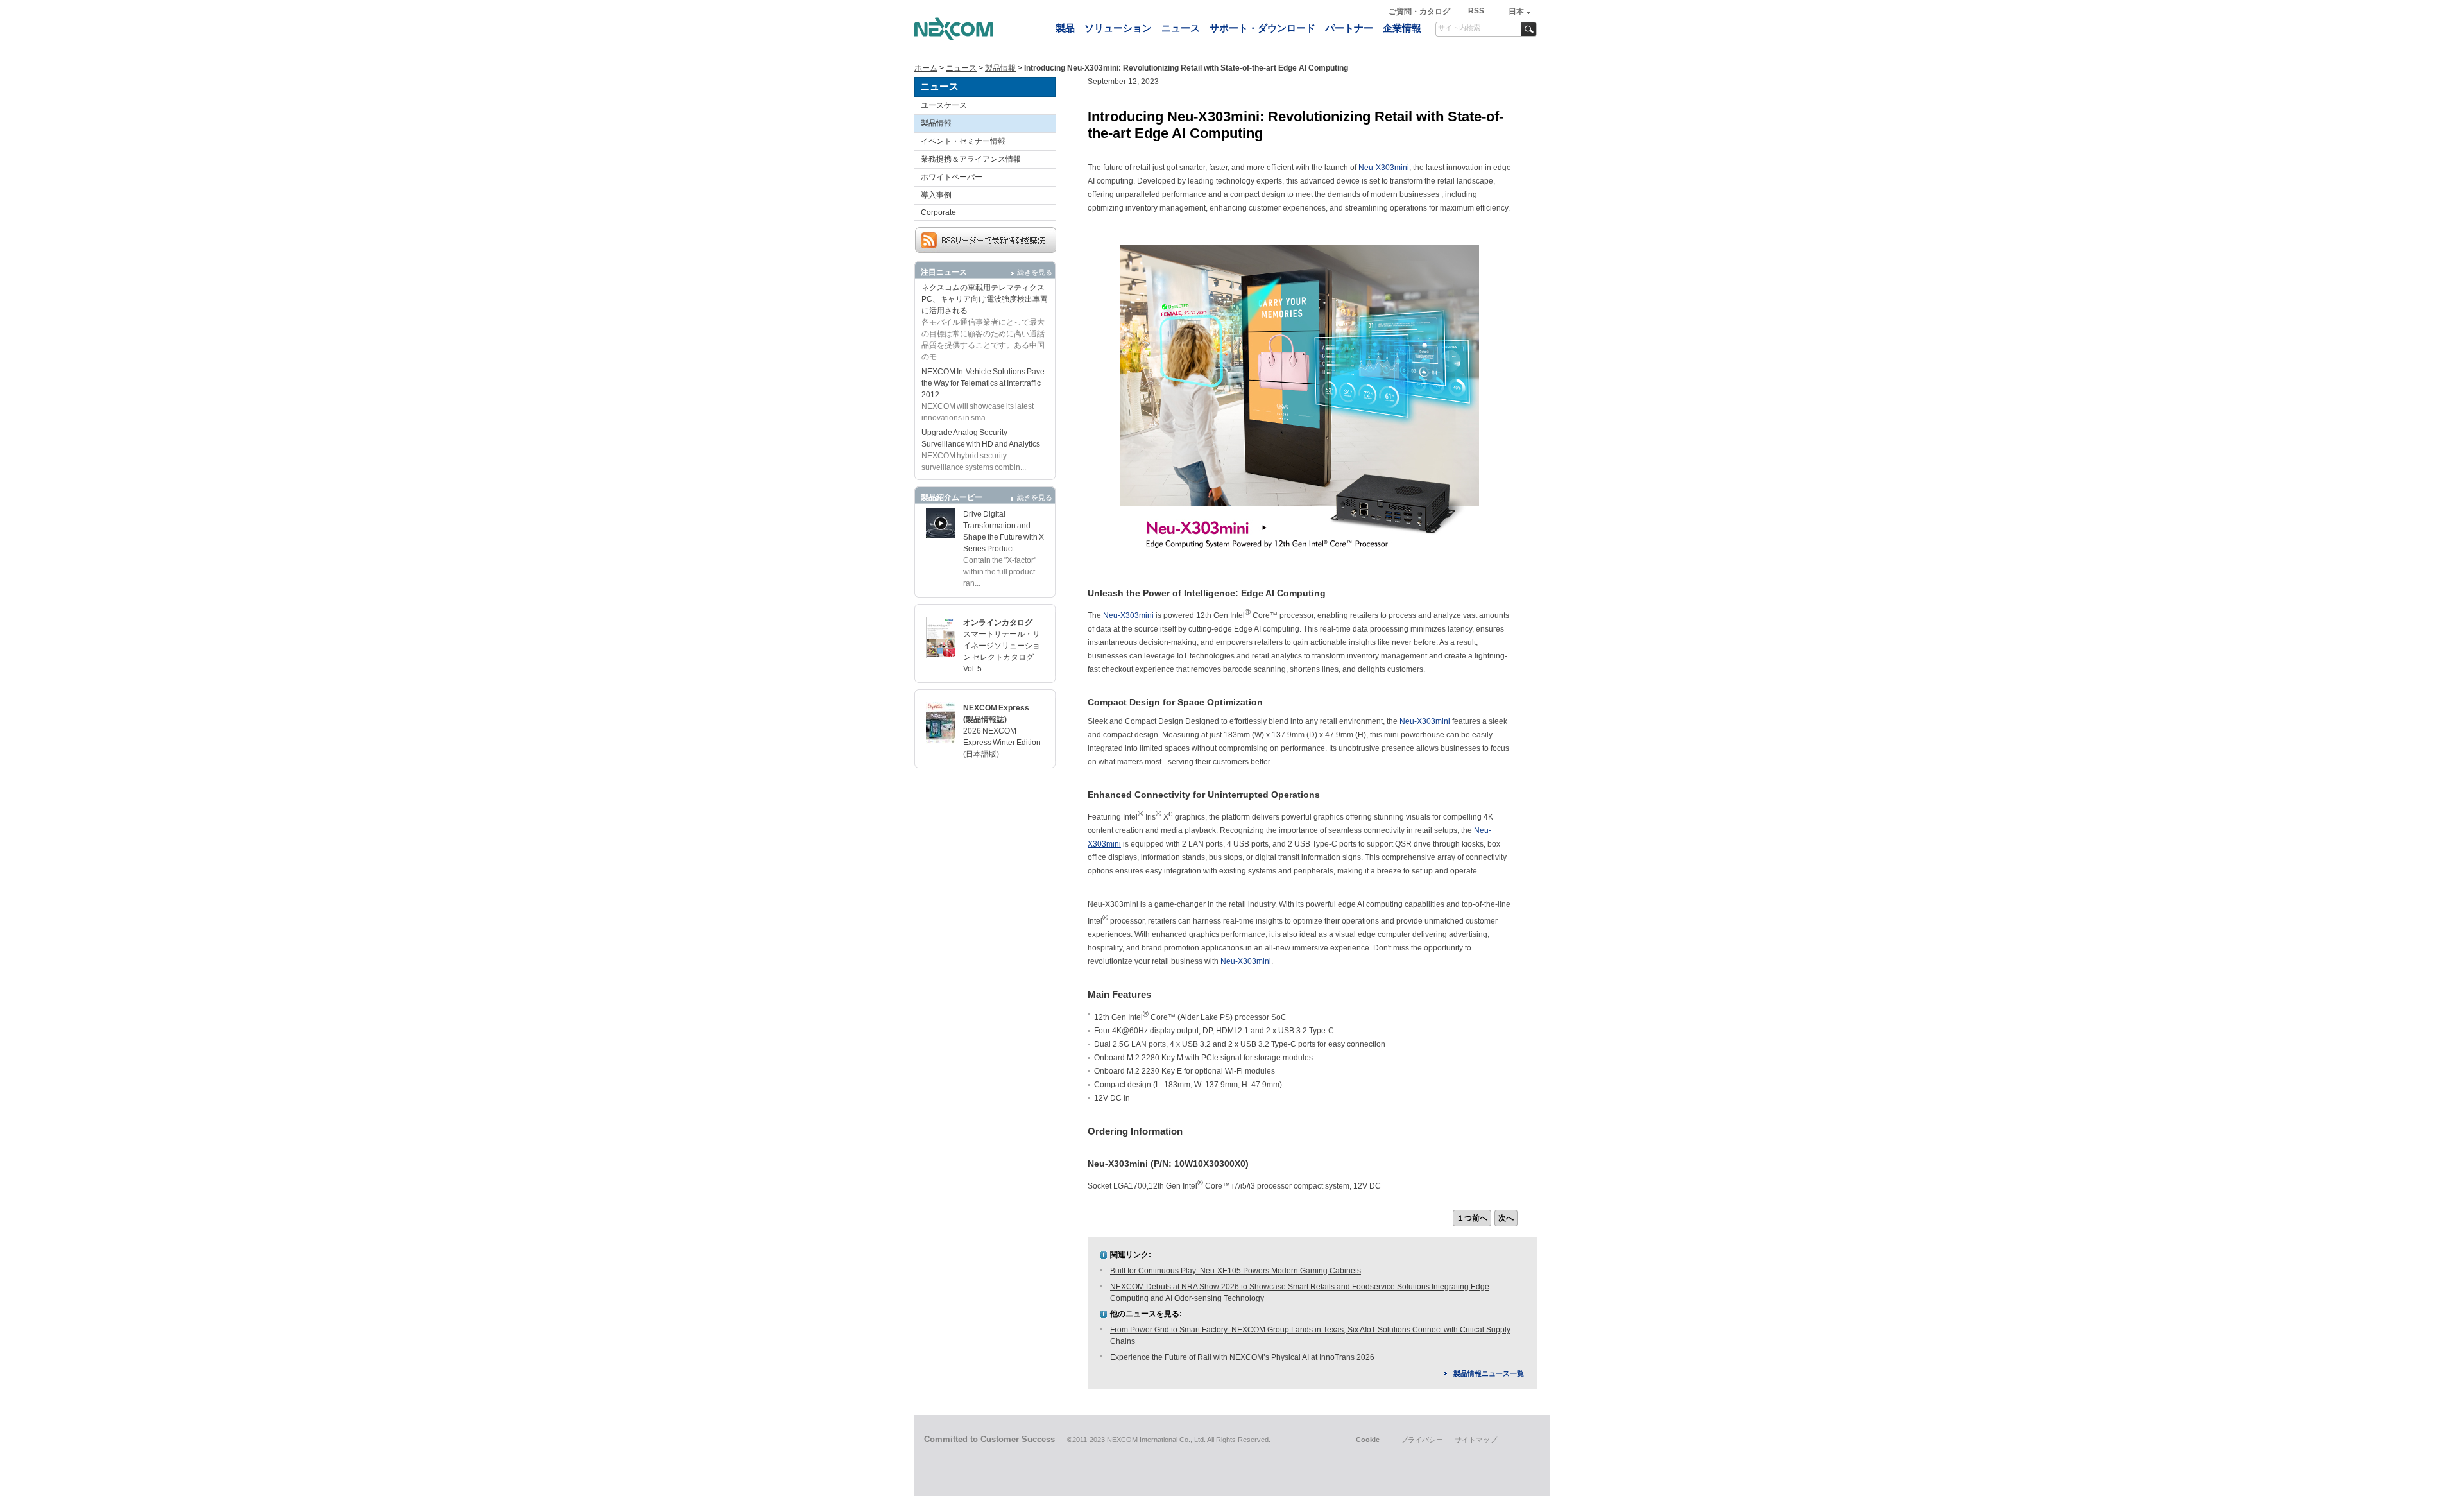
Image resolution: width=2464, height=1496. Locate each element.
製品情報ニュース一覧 (1489, 1373)
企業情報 (1402, 28)
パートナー (1349, 28)
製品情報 (1000, 68)
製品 (1065, 28)
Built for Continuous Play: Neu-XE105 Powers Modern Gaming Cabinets (1236, 1271)
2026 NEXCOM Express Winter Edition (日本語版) (1002, 743)
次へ (1506, 1218)
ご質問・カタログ (1420, 12)
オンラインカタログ (998, 623)
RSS (1476, 11)
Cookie (1368, 1440)
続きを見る (1035, 272)
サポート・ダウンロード (1262, 28)
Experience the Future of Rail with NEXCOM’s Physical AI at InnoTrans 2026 (1242, 1357)
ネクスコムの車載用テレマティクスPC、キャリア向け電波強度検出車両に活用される (985, 299)
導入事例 (936, 195)
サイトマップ (1476, 1440)
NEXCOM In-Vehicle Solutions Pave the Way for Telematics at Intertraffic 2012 (983, 383)
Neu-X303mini (1384, 168)
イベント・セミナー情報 (963, 141)
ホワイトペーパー (952, 177)
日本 (1516, 12)
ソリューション (1118, 28)
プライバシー (1422, 1440)
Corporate (938, 212)
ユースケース (944, 105)
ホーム (926, 68)
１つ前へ (1472, 1218)
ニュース (1181, 28)
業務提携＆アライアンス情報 (971, 159)
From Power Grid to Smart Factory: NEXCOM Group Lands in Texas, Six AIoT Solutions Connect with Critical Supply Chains (1310, 1336)
